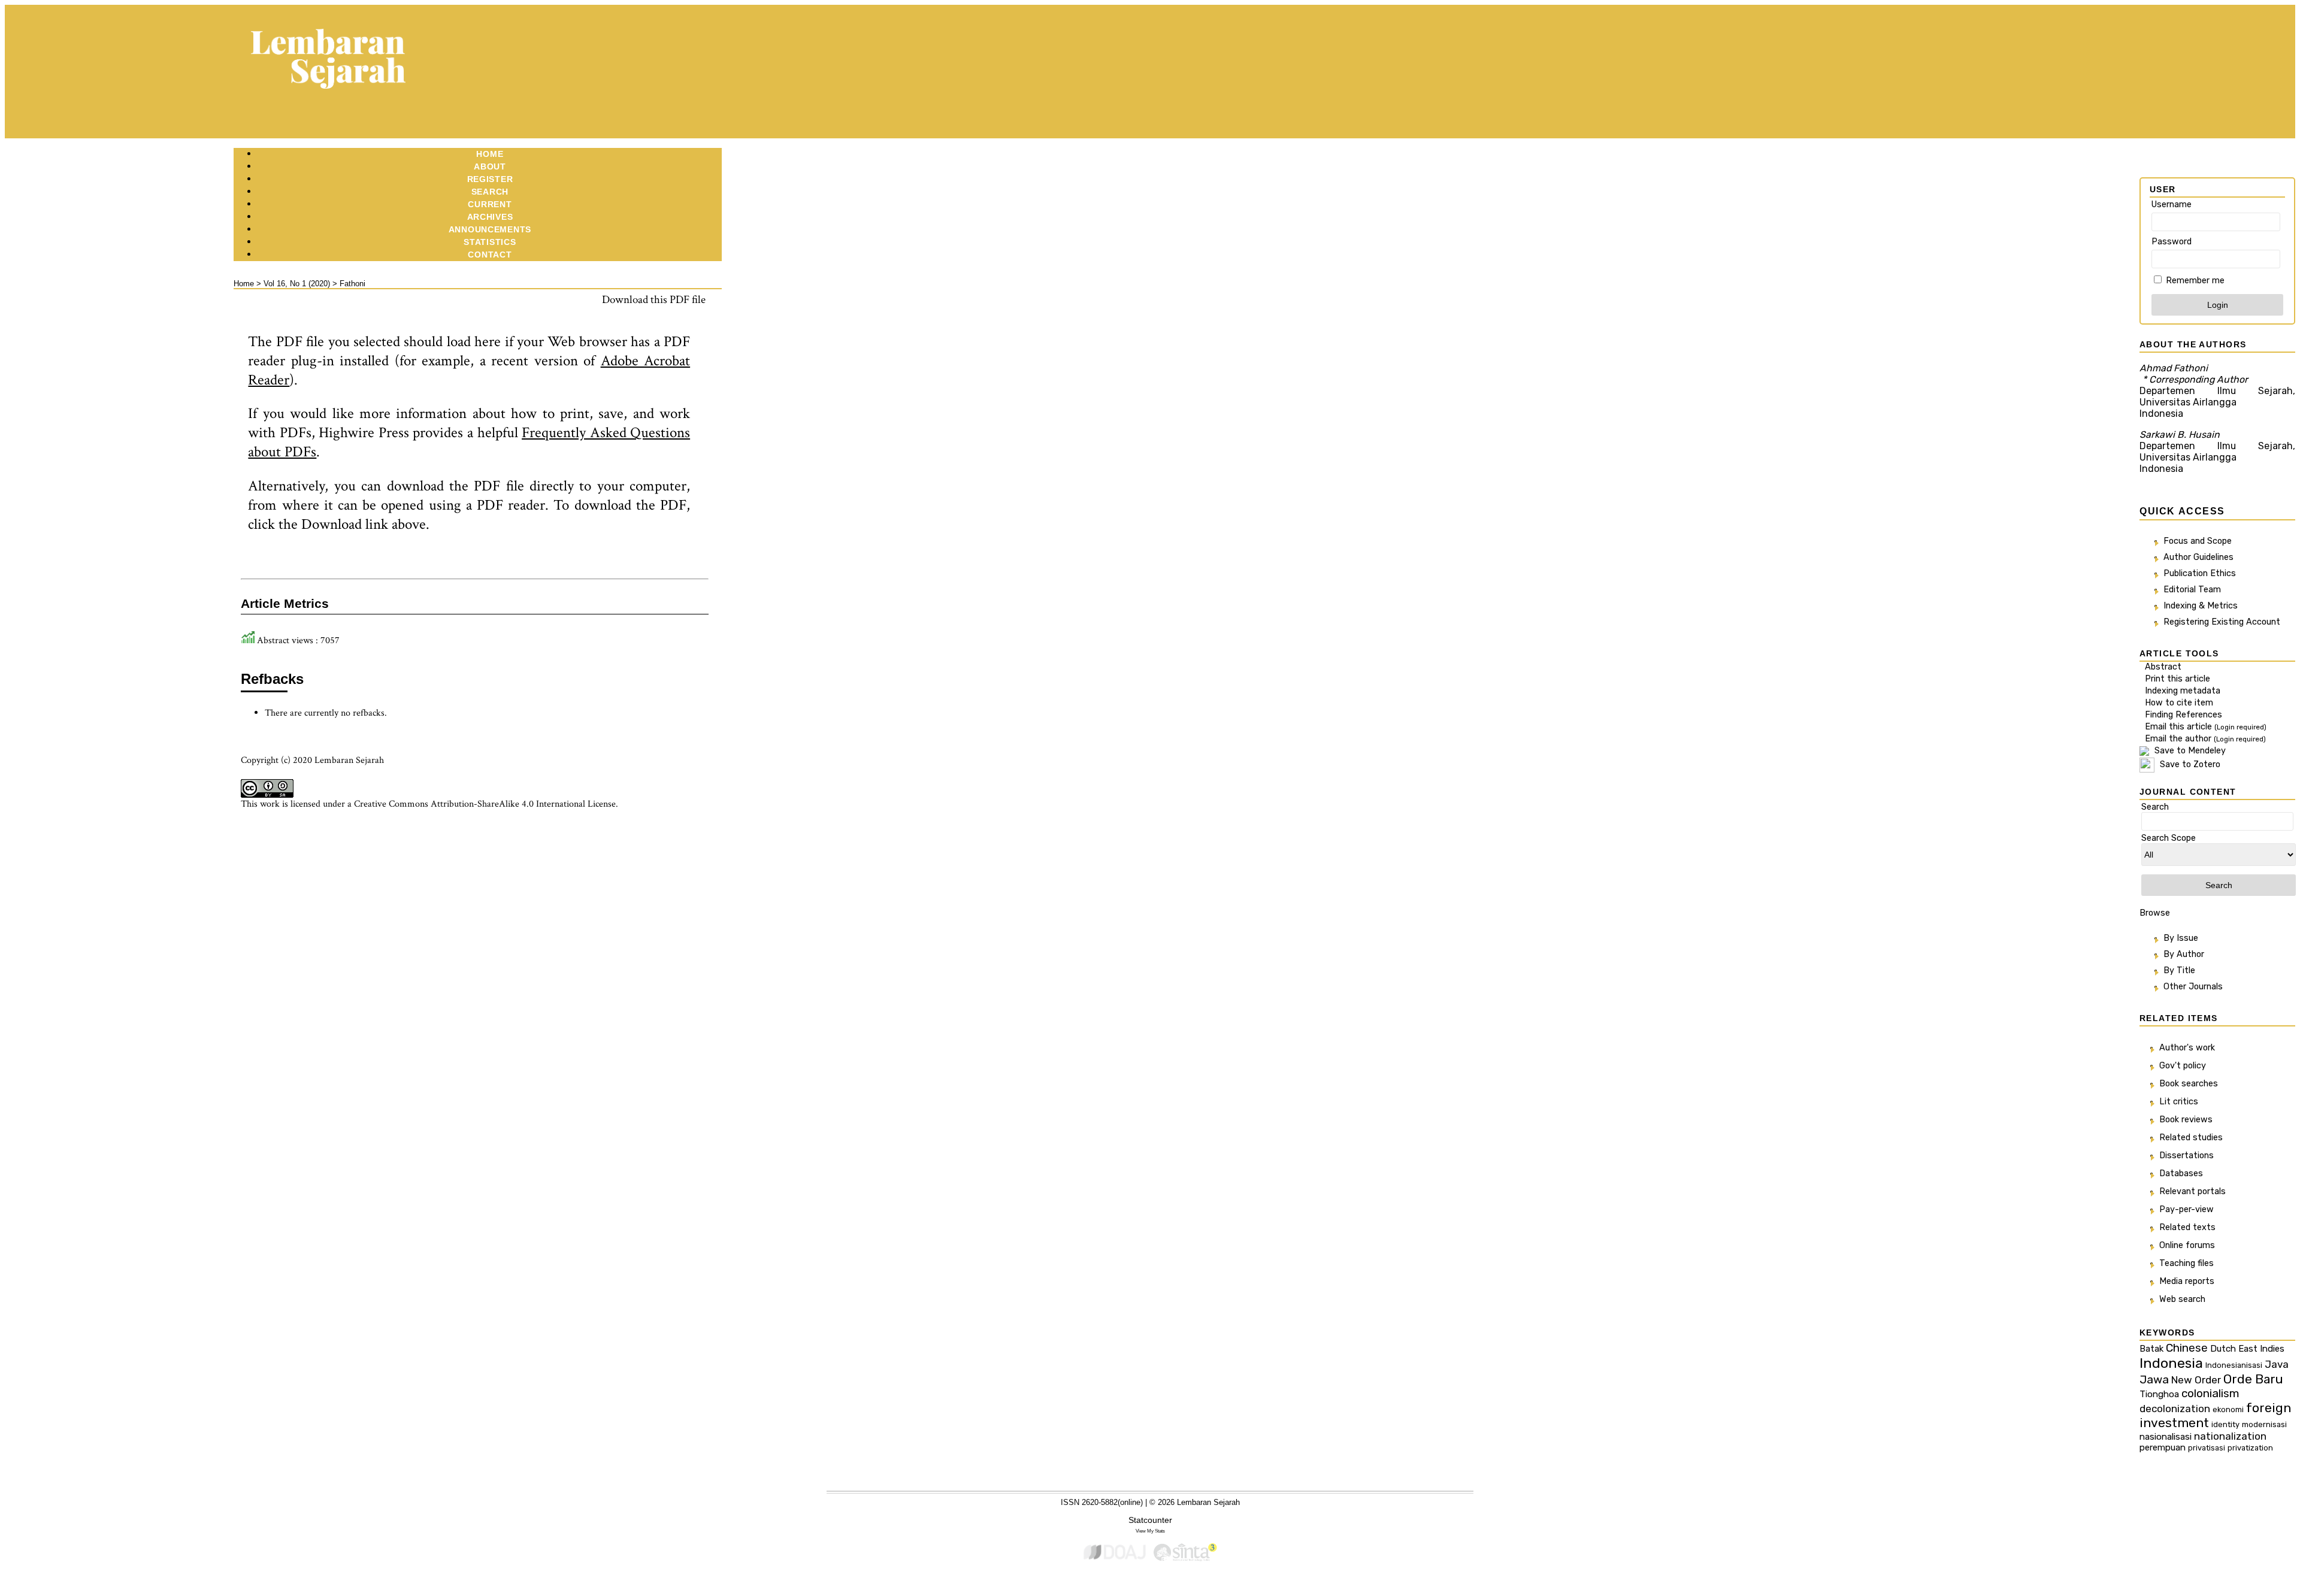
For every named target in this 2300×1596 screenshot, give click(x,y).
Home (490, 154)
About (490, 166)
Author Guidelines (2198, 557)
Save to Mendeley (2190, 751)
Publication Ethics (2200, 573)
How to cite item (2179, 703)
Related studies (2191, 1138)
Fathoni (352, 284)
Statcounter (1150, 1520)
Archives (490, 217)
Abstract (2163, 667)
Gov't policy (2183, 1066)
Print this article (2178, 679)
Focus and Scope (2198, 541)
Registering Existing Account (2222, 622)
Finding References (2184, 715)
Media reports (2187, 1281)
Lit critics (2179, 1102)
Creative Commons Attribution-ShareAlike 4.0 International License (485, 804)
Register (490, 179)
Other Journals (2193, 987)
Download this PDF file (654, 300)
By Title (2179, 970)
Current (490, 204)
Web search (2182, 1299)
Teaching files (2186, 1263)
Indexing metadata (2183, 691)
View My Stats (1150, 1531)
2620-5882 (1100, 1502)
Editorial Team (2192, 590)
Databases (2181, 1173)
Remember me (2195, 281)
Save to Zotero (2189, 764)
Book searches (2189, 1084)
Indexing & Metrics (2201, 606)
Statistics (490, 242)
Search (490, 192)
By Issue (2181, 938)
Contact (490, 255)
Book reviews (2186, 1120)
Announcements (490, 229)
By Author (2184, 954)
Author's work (2187, 1048)
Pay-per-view (2186, 1209)
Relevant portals (2192, 1191)
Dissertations (2186, 1156)
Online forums (2187, 1245)
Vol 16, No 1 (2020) (297, 284)
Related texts (2187, 1227)
